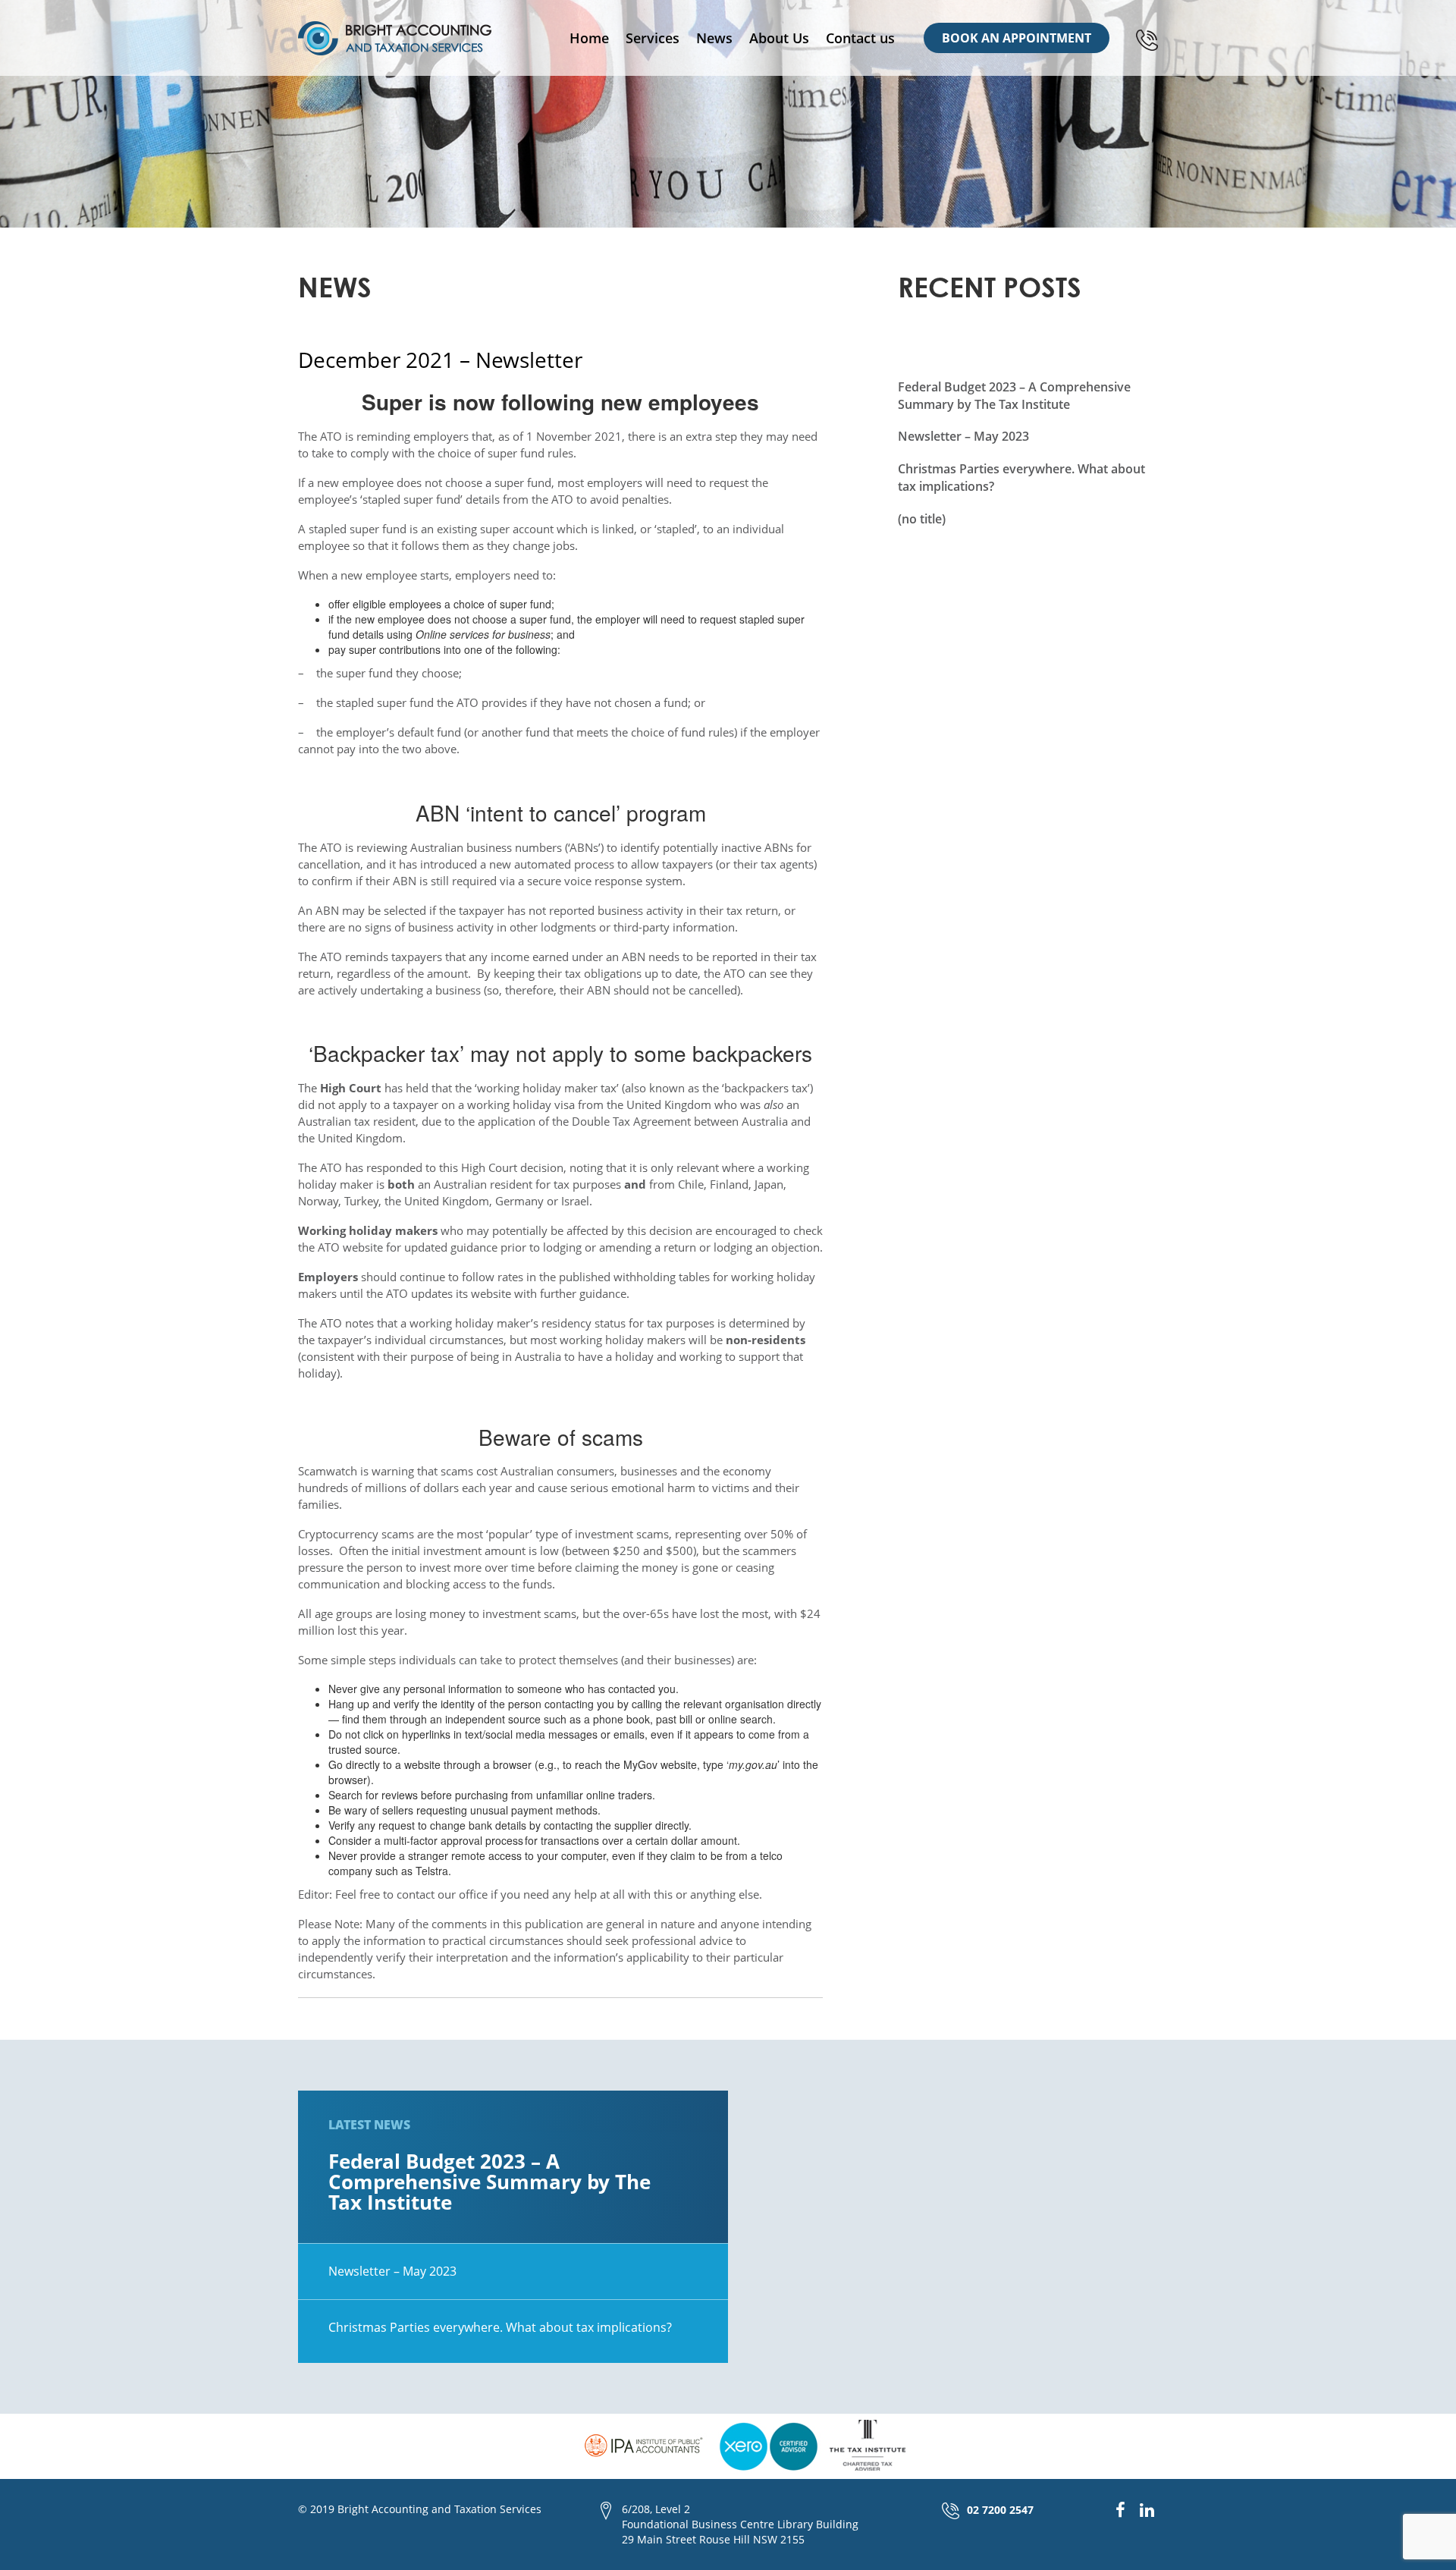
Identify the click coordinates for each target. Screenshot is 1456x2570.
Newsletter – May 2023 (963, 436)
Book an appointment (1017, 38)
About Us (779, 38)
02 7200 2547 (1000, 2510)
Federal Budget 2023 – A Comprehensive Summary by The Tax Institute (1014, 396)
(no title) (922, 519)
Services (653, 38)
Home (589, 38)
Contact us (860, 38)
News (714, 38)
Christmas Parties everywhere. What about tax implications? (500, 2327)
